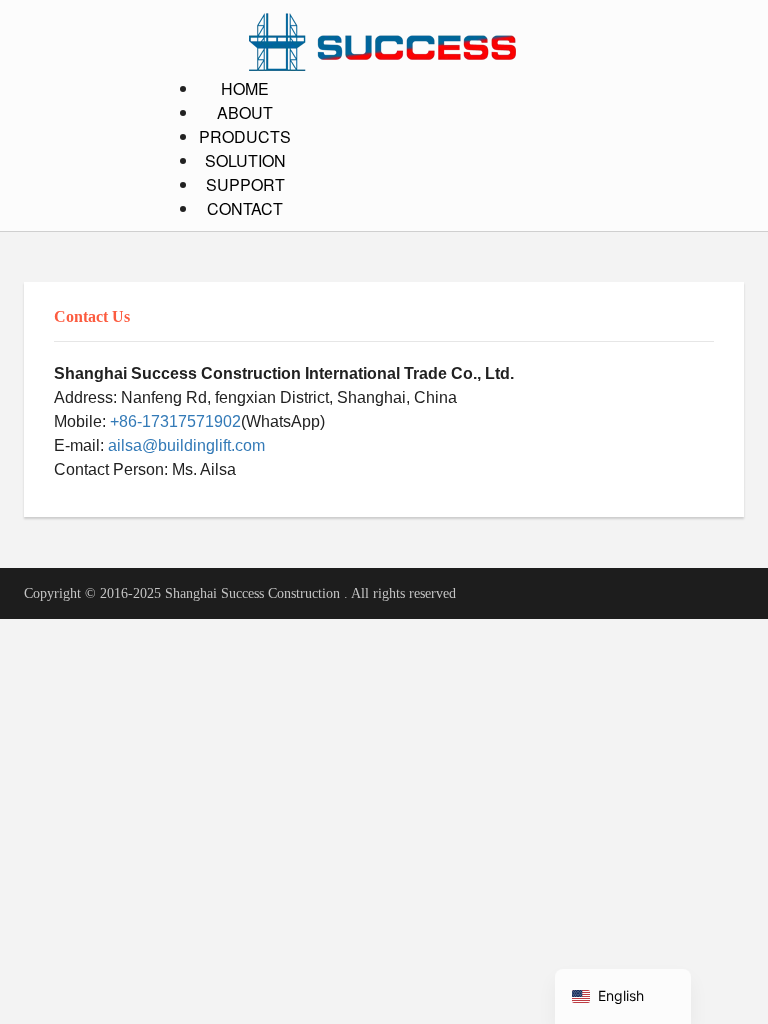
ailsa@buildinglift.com (186, 445)
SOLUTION (245, 160)
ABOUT (245, 112)
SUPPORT (245, 184)
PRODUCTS (245, 136)
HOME (245, 88)
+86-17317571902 (175, 421)
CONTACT (245, 208)
